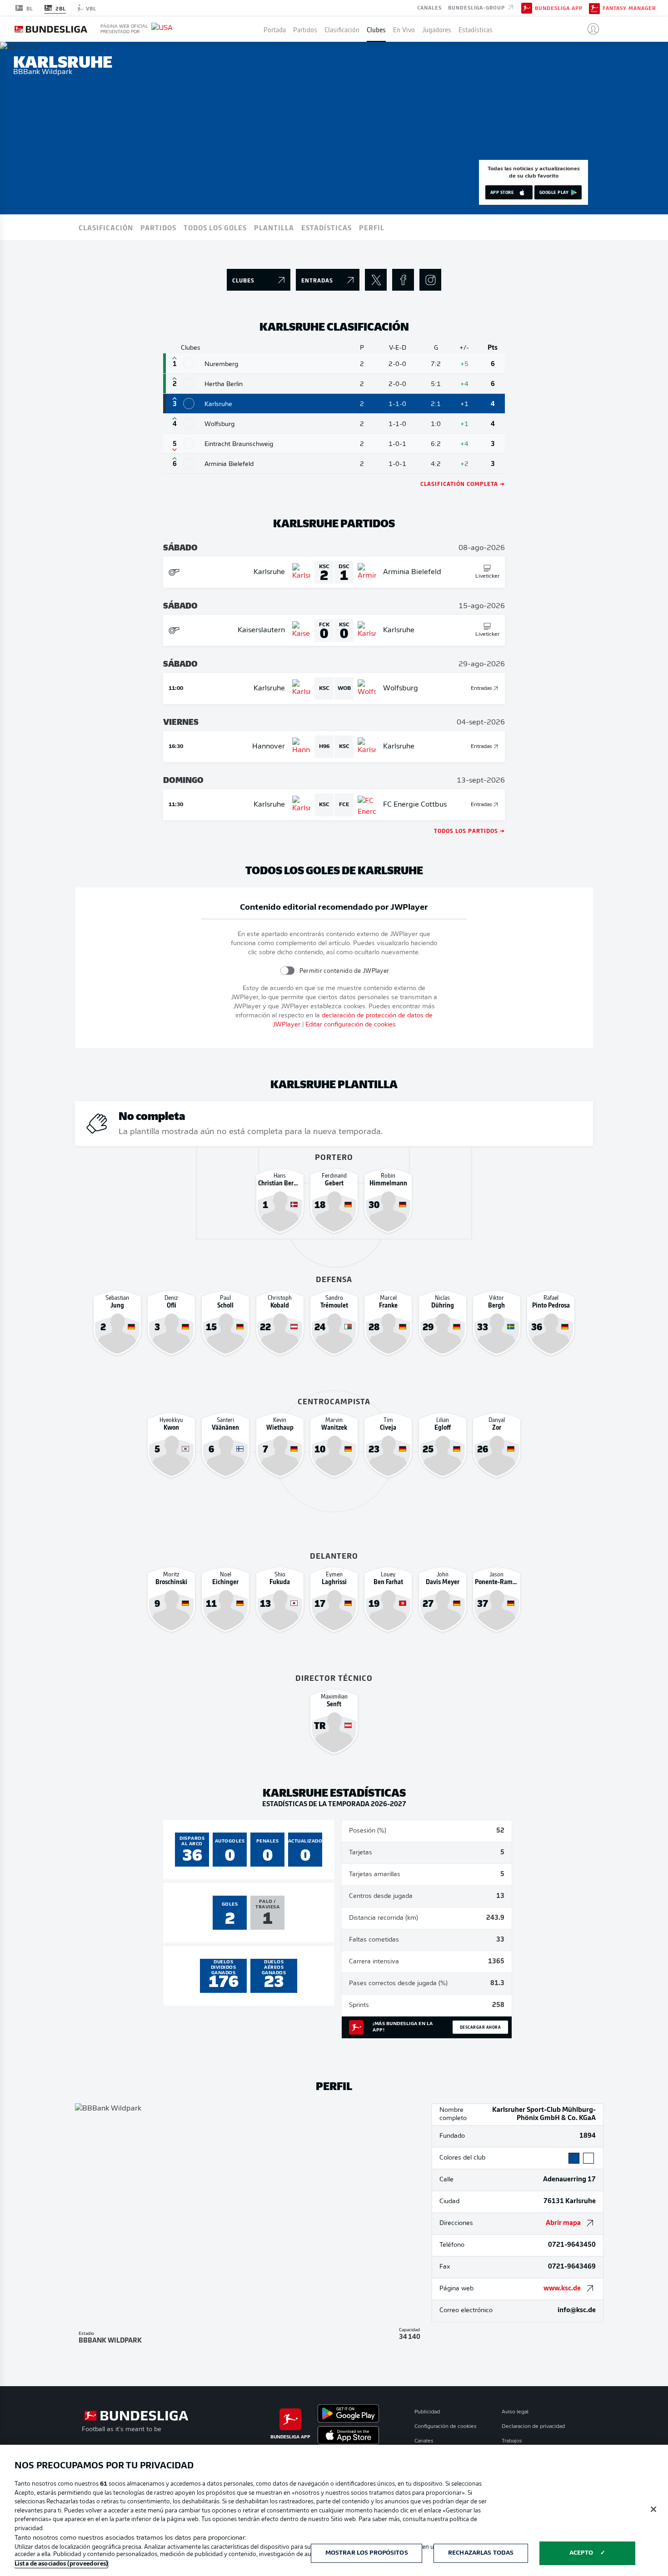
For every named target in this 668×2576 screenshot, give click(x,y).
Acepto (581, 2553)
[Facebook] (403, 280)
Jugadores (437, 29)
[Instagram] (430, 280)
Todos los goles (215, 227)
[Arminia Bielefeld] (189, 463)
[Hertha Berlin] (189, 384)
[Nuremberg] (189, 363)
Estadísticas (476, 29)
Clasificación (342, 29)
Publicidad (427, 2412)
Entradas (481, 689)
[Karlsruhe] (189, 404)
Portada (275, 29)
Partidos (305, 29)
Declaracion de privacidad (533, 2427)
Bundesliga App (559, 8)
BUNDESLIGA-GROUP (477, 7)
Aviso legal (515, 2412)
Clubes (376, 29)
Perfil (372, 227)
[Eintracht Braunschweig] (189, 443)
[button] (590, 29)
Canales (429, 7)
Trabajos (512, 2441)
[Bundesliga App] (527, 8)
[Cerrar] (653, 2509)
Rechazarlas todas (481, 2553)
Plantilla (274, 227)
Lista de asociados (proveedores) (61, 2564)
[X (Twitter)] (376, 280)
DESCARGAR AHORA (481, 2027)
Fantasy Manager (629, 8)
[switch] (287, 971)
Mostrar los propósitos (367, 2553)
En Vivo (404, 29)
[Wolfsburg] (189, 424)
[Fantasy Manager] (594, 8)
